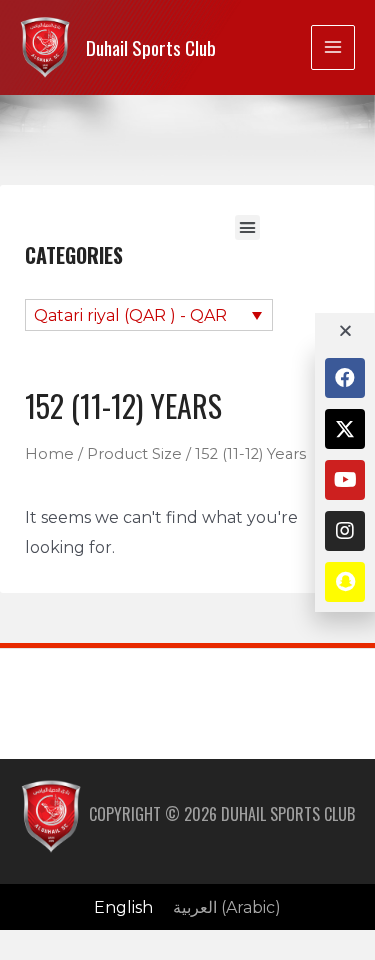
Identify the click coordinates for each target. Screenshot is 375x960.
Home (49, 454)
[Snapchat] (345, 582)
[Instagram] (345, 531)
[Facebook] (345, 378)
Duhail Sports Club (151, 47)
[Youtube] (345, 480)
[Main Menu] (333, 47)
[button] (248, 228)
